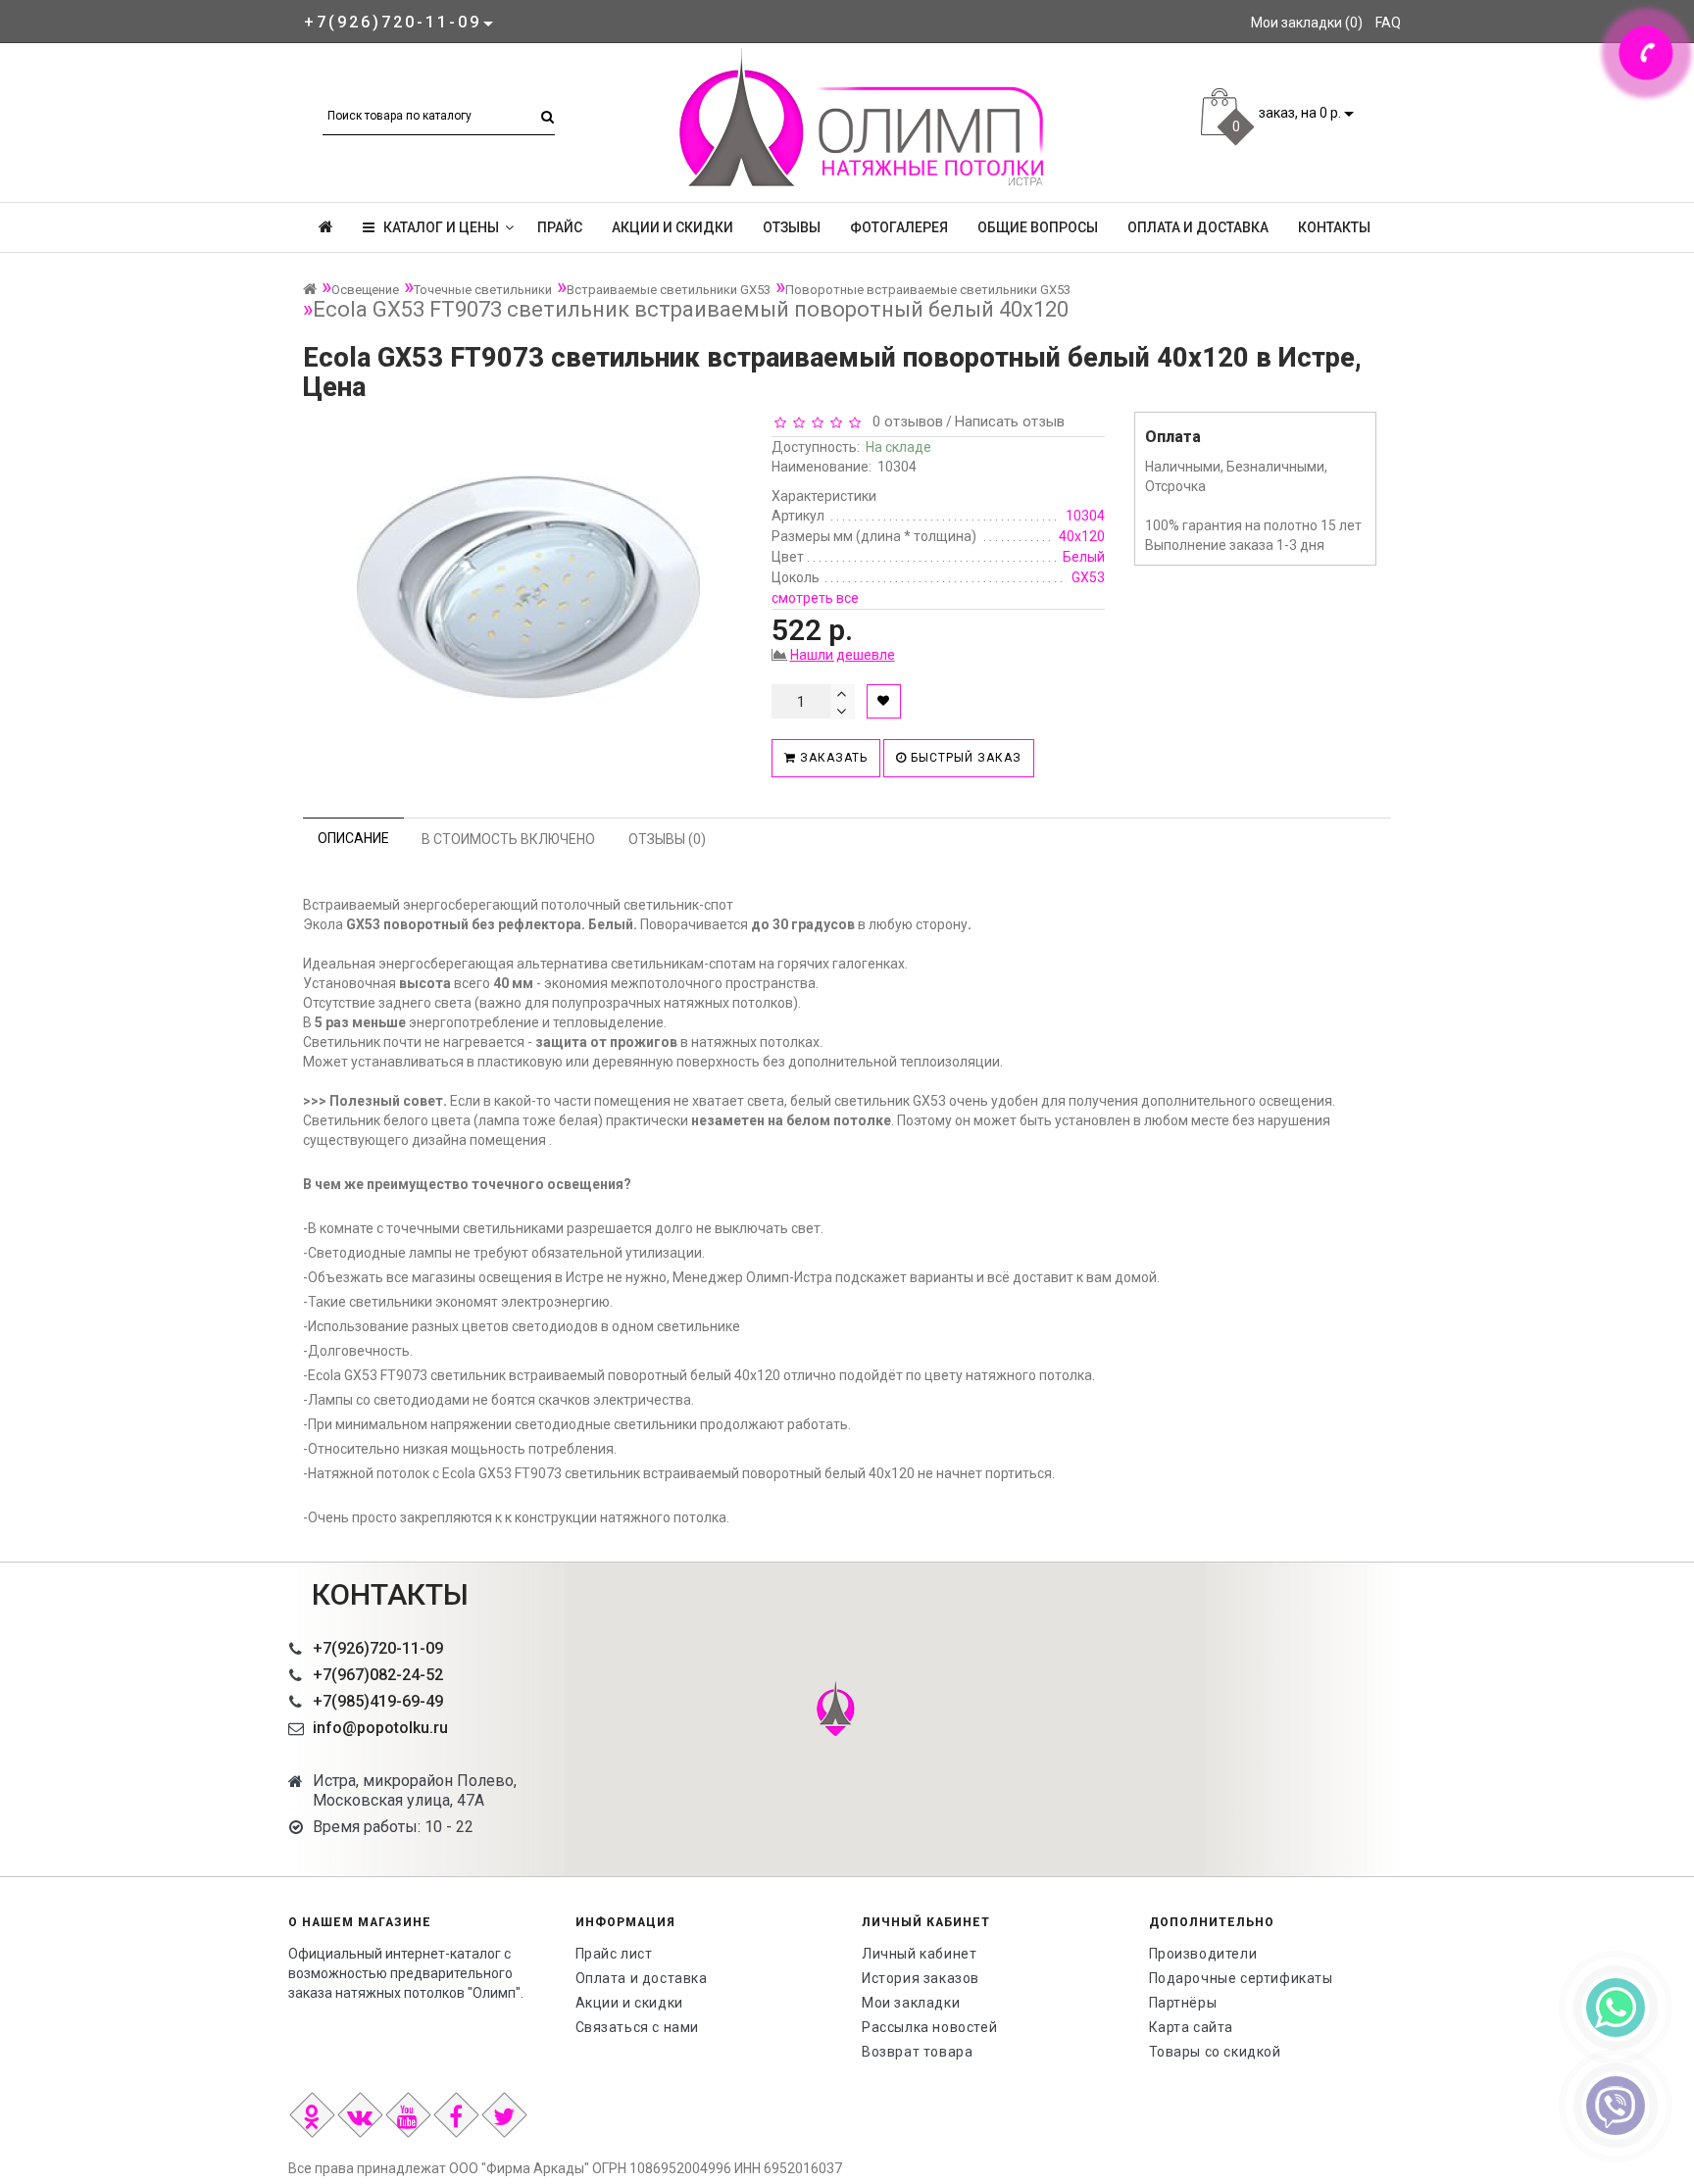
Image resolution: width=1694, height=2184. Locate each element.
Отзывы (792, 227)
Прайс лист (614, 1954)
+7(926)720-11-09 (378, 1648)
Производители (1203, 1954)
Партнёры (1183, 2003)
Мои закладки (911, 2003)
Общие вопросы (1038, 227)
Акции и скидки (673, 227)
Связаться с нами (638, 2027)
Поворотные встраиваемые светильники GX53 (928, 290)
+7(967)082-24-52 (378, 1675)
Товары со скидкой (1215, 2052)
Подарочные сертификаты (1241, 1978)
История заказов (921, 1978)
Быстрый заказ (964, 758)
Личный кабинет (919, 1954)
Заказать (832, 758)
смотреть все (815, 598)
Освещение (365, 290)
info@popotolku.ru (380, 1728)
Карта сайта (1192, 2027)
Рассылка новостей (929, 2027)
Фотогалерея (899, 227)
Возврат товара (917, 2052)
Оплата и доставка (1198, 227)
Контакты (1334, 227)
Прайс (560, 227)
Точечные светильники (483, 290)
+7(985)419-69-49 (378, 1701)
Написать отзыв (1010, 422)
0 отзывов (904, 422)
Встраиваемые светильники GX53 (669, 290)
